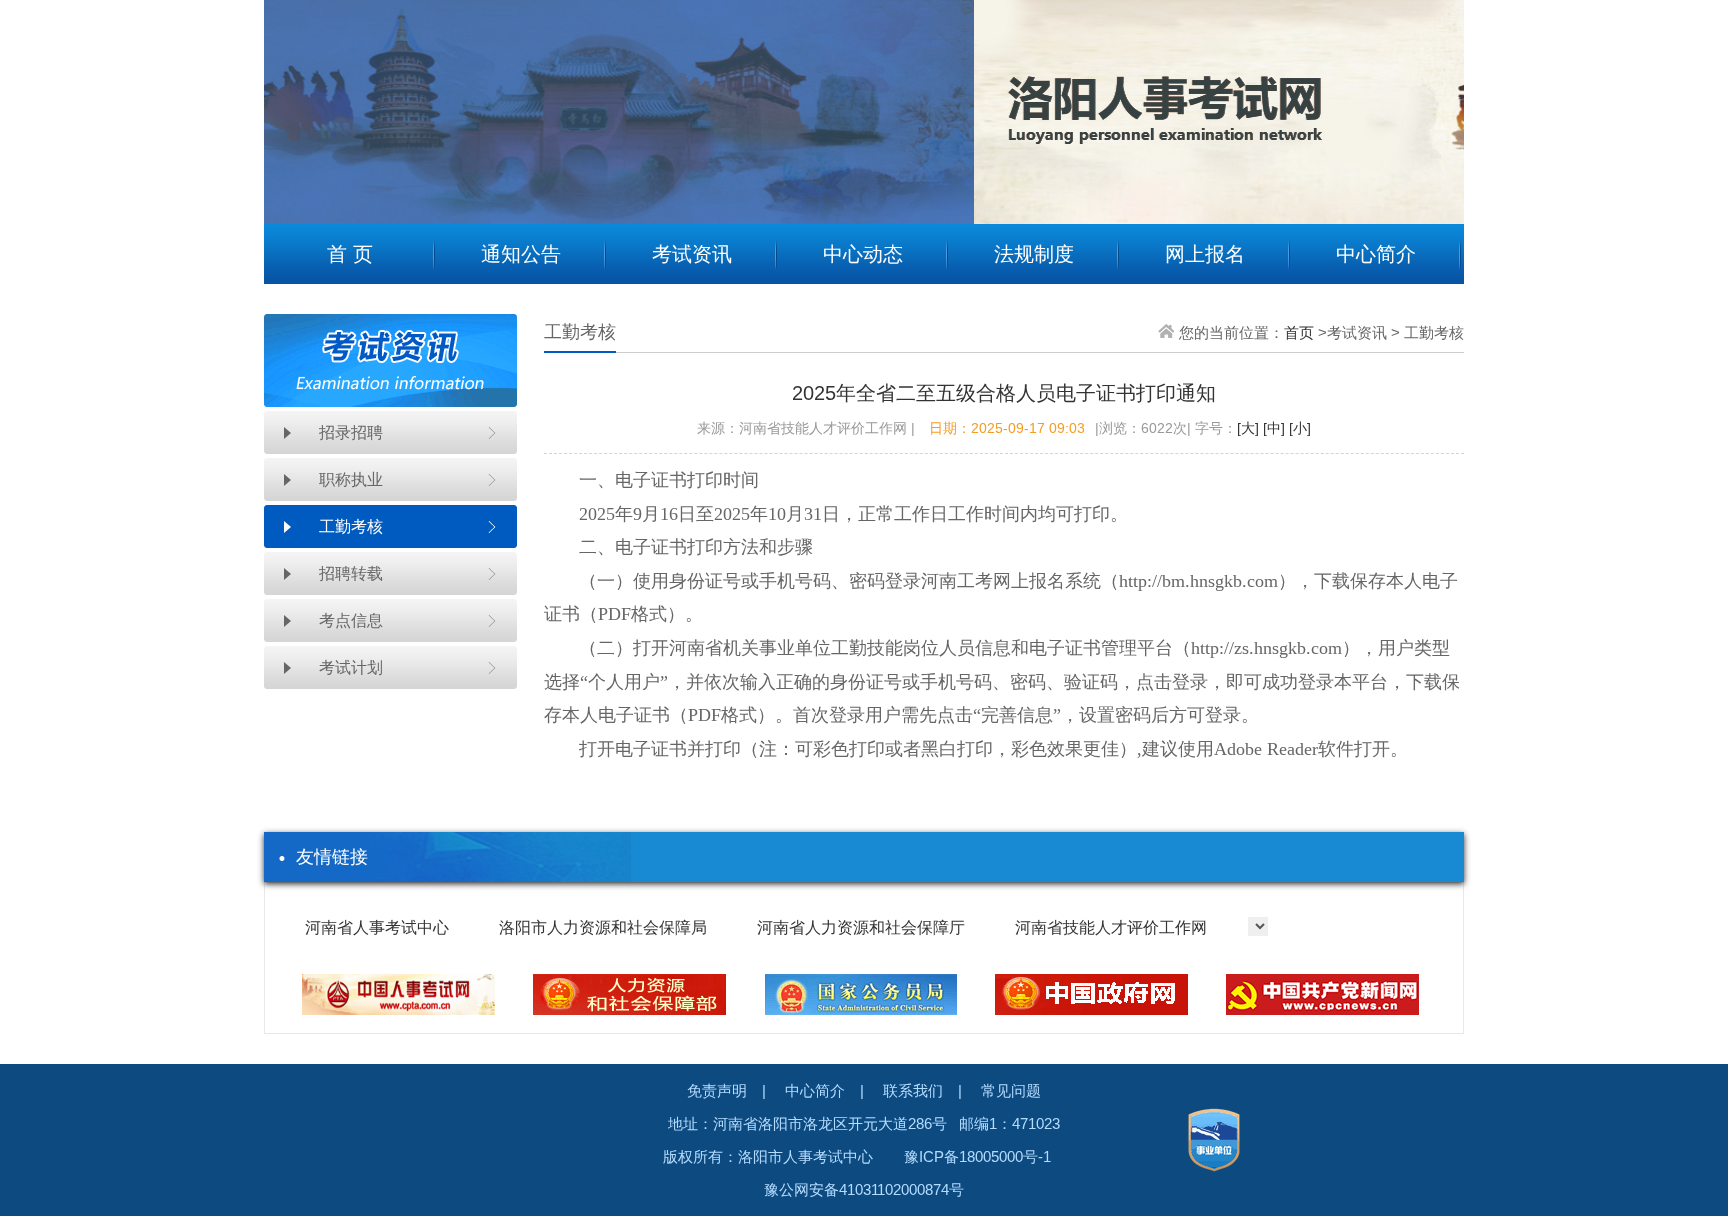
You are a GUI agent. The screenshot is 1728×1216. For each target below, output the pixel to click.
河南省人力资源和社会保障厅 (861, 927)
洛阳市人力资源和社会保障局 (603, 927)
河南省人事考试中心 (377, 927)
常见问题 (1011, 1090)
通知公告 (521, 254)
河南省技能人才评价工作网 (1111, 927)
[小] (1298, 428)
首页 (1299, 332)
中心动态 (863, 254)
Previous (294, 97)
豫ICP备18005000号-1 (977, 1156)
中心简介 (1376, 254)
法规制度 (1034, 254)
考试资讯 (692, 254)
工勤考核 (351, 526)
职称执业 (351, 479)
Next (1434, 97)
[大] (1248, 428)
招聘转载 (351, 573)
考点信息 (351, 620)
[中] (1272, 428)
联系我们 (913, 1090)
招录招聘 (351, 432)
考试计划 (351, 667)
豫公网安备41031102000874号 (864, 1189)
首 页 (350, 254)
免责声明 (717, 1090)
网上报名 (1205, 254)
